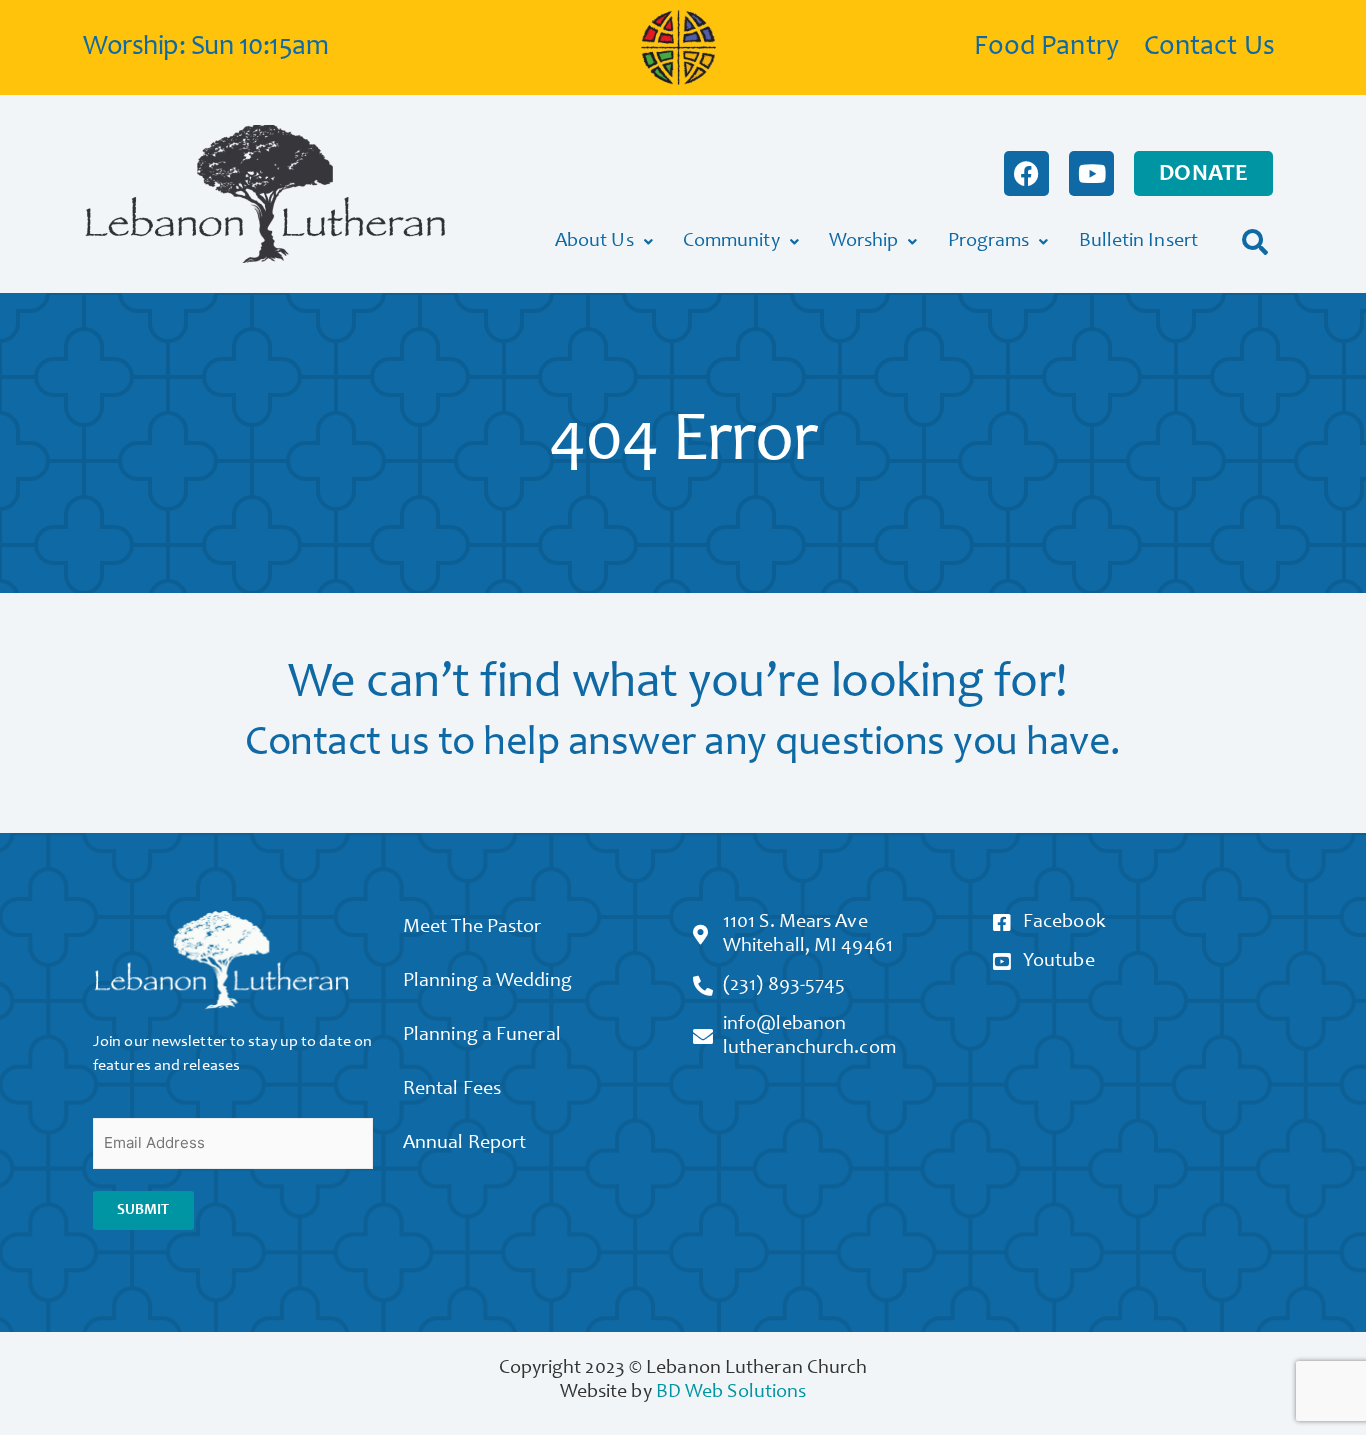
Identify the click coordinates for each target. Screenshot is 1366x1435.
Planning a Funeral (482, 1036)
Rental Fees (452, 1090)
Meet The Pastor (472, 928)
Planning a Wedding (487, 982)
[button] (1255, 241)
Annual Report (464, 1144)
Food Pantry (1046, 48)
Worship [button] (864, 242)
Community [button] (731, 242)
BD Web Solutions (731, 1393)
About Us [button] (594, 242)
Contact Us (1209, 48)
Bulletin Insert (1139, 242)
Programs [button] (989, 242)
